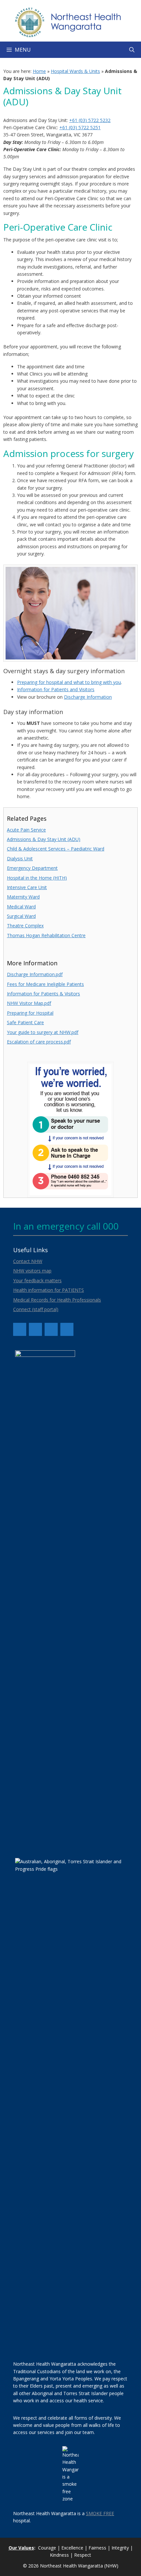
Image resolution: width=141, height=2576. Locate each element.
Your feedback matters (37, 1280)
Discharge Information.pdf (35, 974)
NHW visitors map (32, 1271)
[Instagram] (51, 1329)
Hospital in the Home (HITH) (37, 878)
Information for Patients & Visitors (43, 994)
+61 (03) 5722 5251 (80, 127)
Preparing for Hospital (30, 1013)
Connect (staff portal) (36, 1309)
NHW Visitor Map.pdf (29, 1003)
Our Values (21, 2548)
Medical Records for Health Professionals (57, 1300)
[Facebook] (20, 1329)
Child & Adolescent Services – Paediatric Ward (56, 849)
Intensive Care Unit (27, 887)
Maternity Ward (23, 897)
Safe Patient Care (25, 1022)
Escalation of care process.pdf (39, 1042)
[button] (132, 50)
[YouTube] (35, 1329)
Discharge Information (88, 697)
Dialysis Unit (20, 859)
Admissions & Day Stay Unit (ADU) (44, 839)
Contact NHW (28, 1261)
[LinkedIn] (67, 1329)
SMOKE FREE (100, 2513)
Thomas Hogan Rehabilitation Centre (46, 935)
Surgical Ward (21, 916)
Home (39, 71)
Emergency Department (32, 868)
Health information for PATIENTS (49, 1290)
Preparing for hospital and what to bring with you (69, 682)
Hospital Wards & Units (75, 71)
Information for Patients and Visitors (56, 689)
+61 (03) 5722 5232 (90, 120)
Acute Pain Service (26, 830)
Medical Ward (21, 907)
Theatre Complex (25, 926)
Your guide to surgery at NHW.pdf (43, 1032)
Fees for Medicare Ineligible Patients (45, 984)
